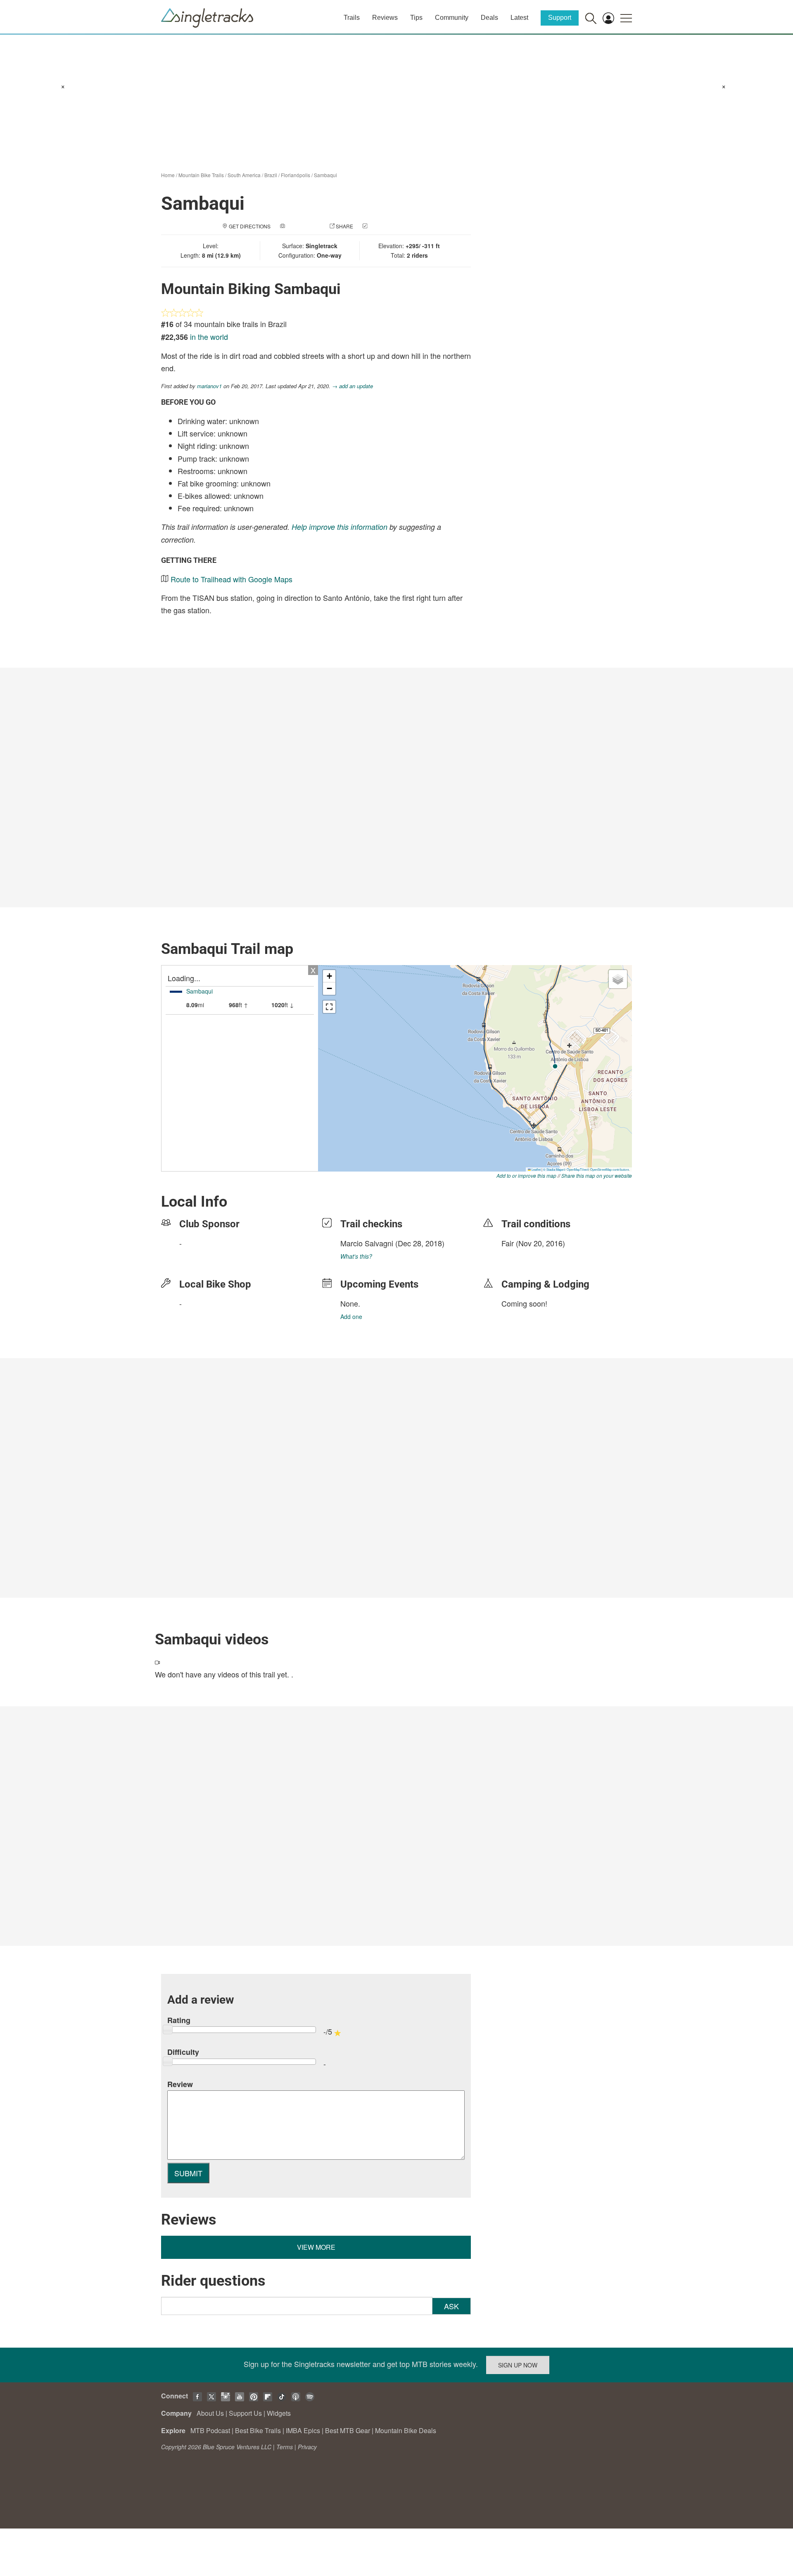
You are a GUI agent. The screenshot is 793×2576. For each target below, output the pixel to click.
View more (316, 2247)
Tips (416, 18)
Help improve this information (340, 527)
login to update (521, 1256)
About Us (210, 2413)
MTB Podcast (210, 2430)
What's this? (356, 1256)
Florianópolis (296, 175)
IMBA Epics (303, 2430)
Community (452, 18)
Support (560, 18)
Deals (489, 18)
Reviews (385, 18)
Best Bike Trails (258, 2430)
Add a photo (303, 226)
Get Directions (250, 226)
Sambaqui (325, 175)
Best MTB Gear (348, 2430)
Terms (285, 2447)
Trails (352, 18)
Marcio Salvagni (367, 1243)
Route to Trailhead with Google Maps (231, 579)
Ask (451, 2306)
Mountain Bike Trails (201, 175)
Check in (381, 226)
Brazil (271, 175)
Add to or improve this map (526, 1175)
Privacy (307, 2447)
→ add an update (353, 386)
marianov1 (209, 386)
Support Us (245, 2413)
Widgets (279, 2413)
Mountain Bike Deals (406, 2430)
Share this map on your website (597, 1175)
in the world (209, 337)
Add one (351, 1316)
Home (168, 175)
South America (244, 175)
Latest (519, 18)
